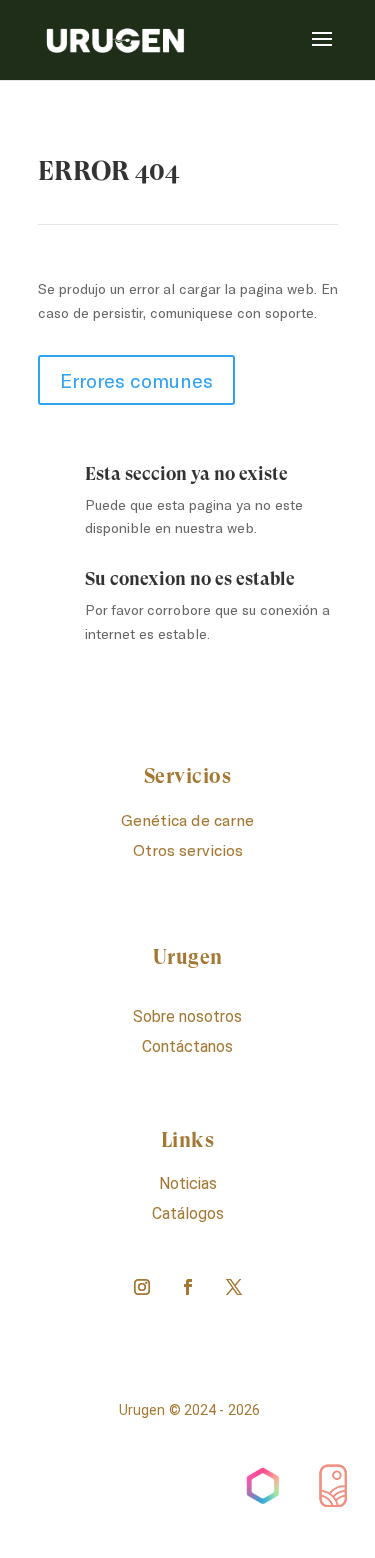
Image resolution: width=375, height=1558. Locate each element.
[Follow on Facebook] (188, 1287)
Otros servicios (188, 849)
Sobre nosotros (187, 1016)
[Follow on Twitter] (234, 1287)
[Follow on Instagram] (142, 1287)
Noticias (188, 1183)
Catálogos (188, 1213)
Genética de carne (187, 819)
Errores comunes (136, 380)
